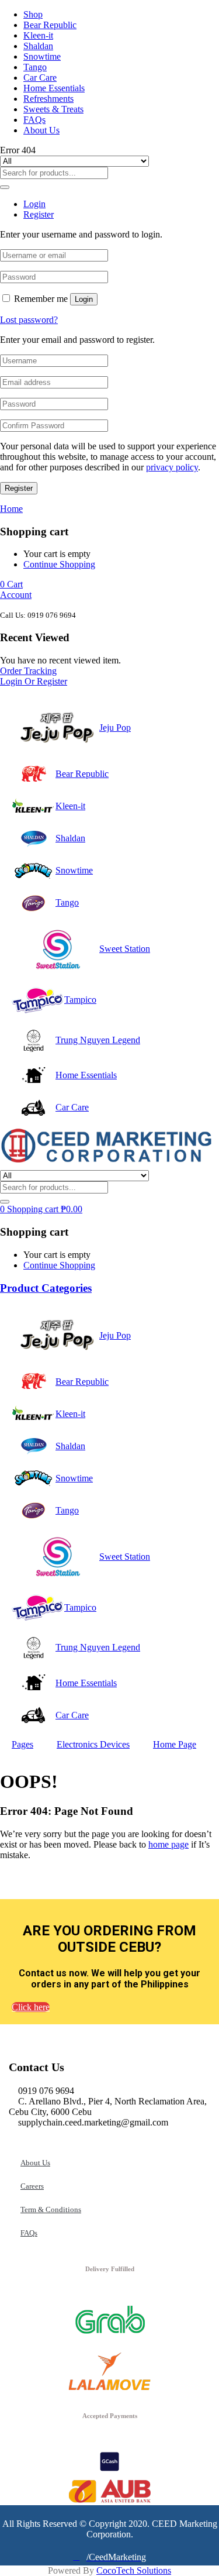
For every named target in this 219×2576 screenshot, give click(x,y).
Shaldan (38, 46)
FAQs (34, 120)
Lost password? (29, 320)
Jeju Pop (115, 728)
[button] (11, 584)
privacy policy (172, 467)
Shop (33, 14)
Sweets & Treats (53, 109)
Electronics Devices (93, 1744)
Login (84, 299)
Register (19, 488)
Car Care (40, 78)
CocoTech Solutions (134, 2570)
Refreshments (48, 99)
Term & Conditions (51, 2209)
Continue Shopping (59, 564)
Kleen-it (38, 35)
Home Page (175, 1744)
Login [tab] (34, 204)
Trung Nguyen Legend (98, 1040)
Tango (35, 67)
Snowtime (42, 56)
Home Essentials (54, 88)
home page (168, 1844)
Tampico (80, 1000)
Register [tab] (39, 214)
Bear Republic (50, 25)
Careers (32, 2186)
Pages (22, 1744)
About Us (41, 130)
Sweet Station (125, 949)
